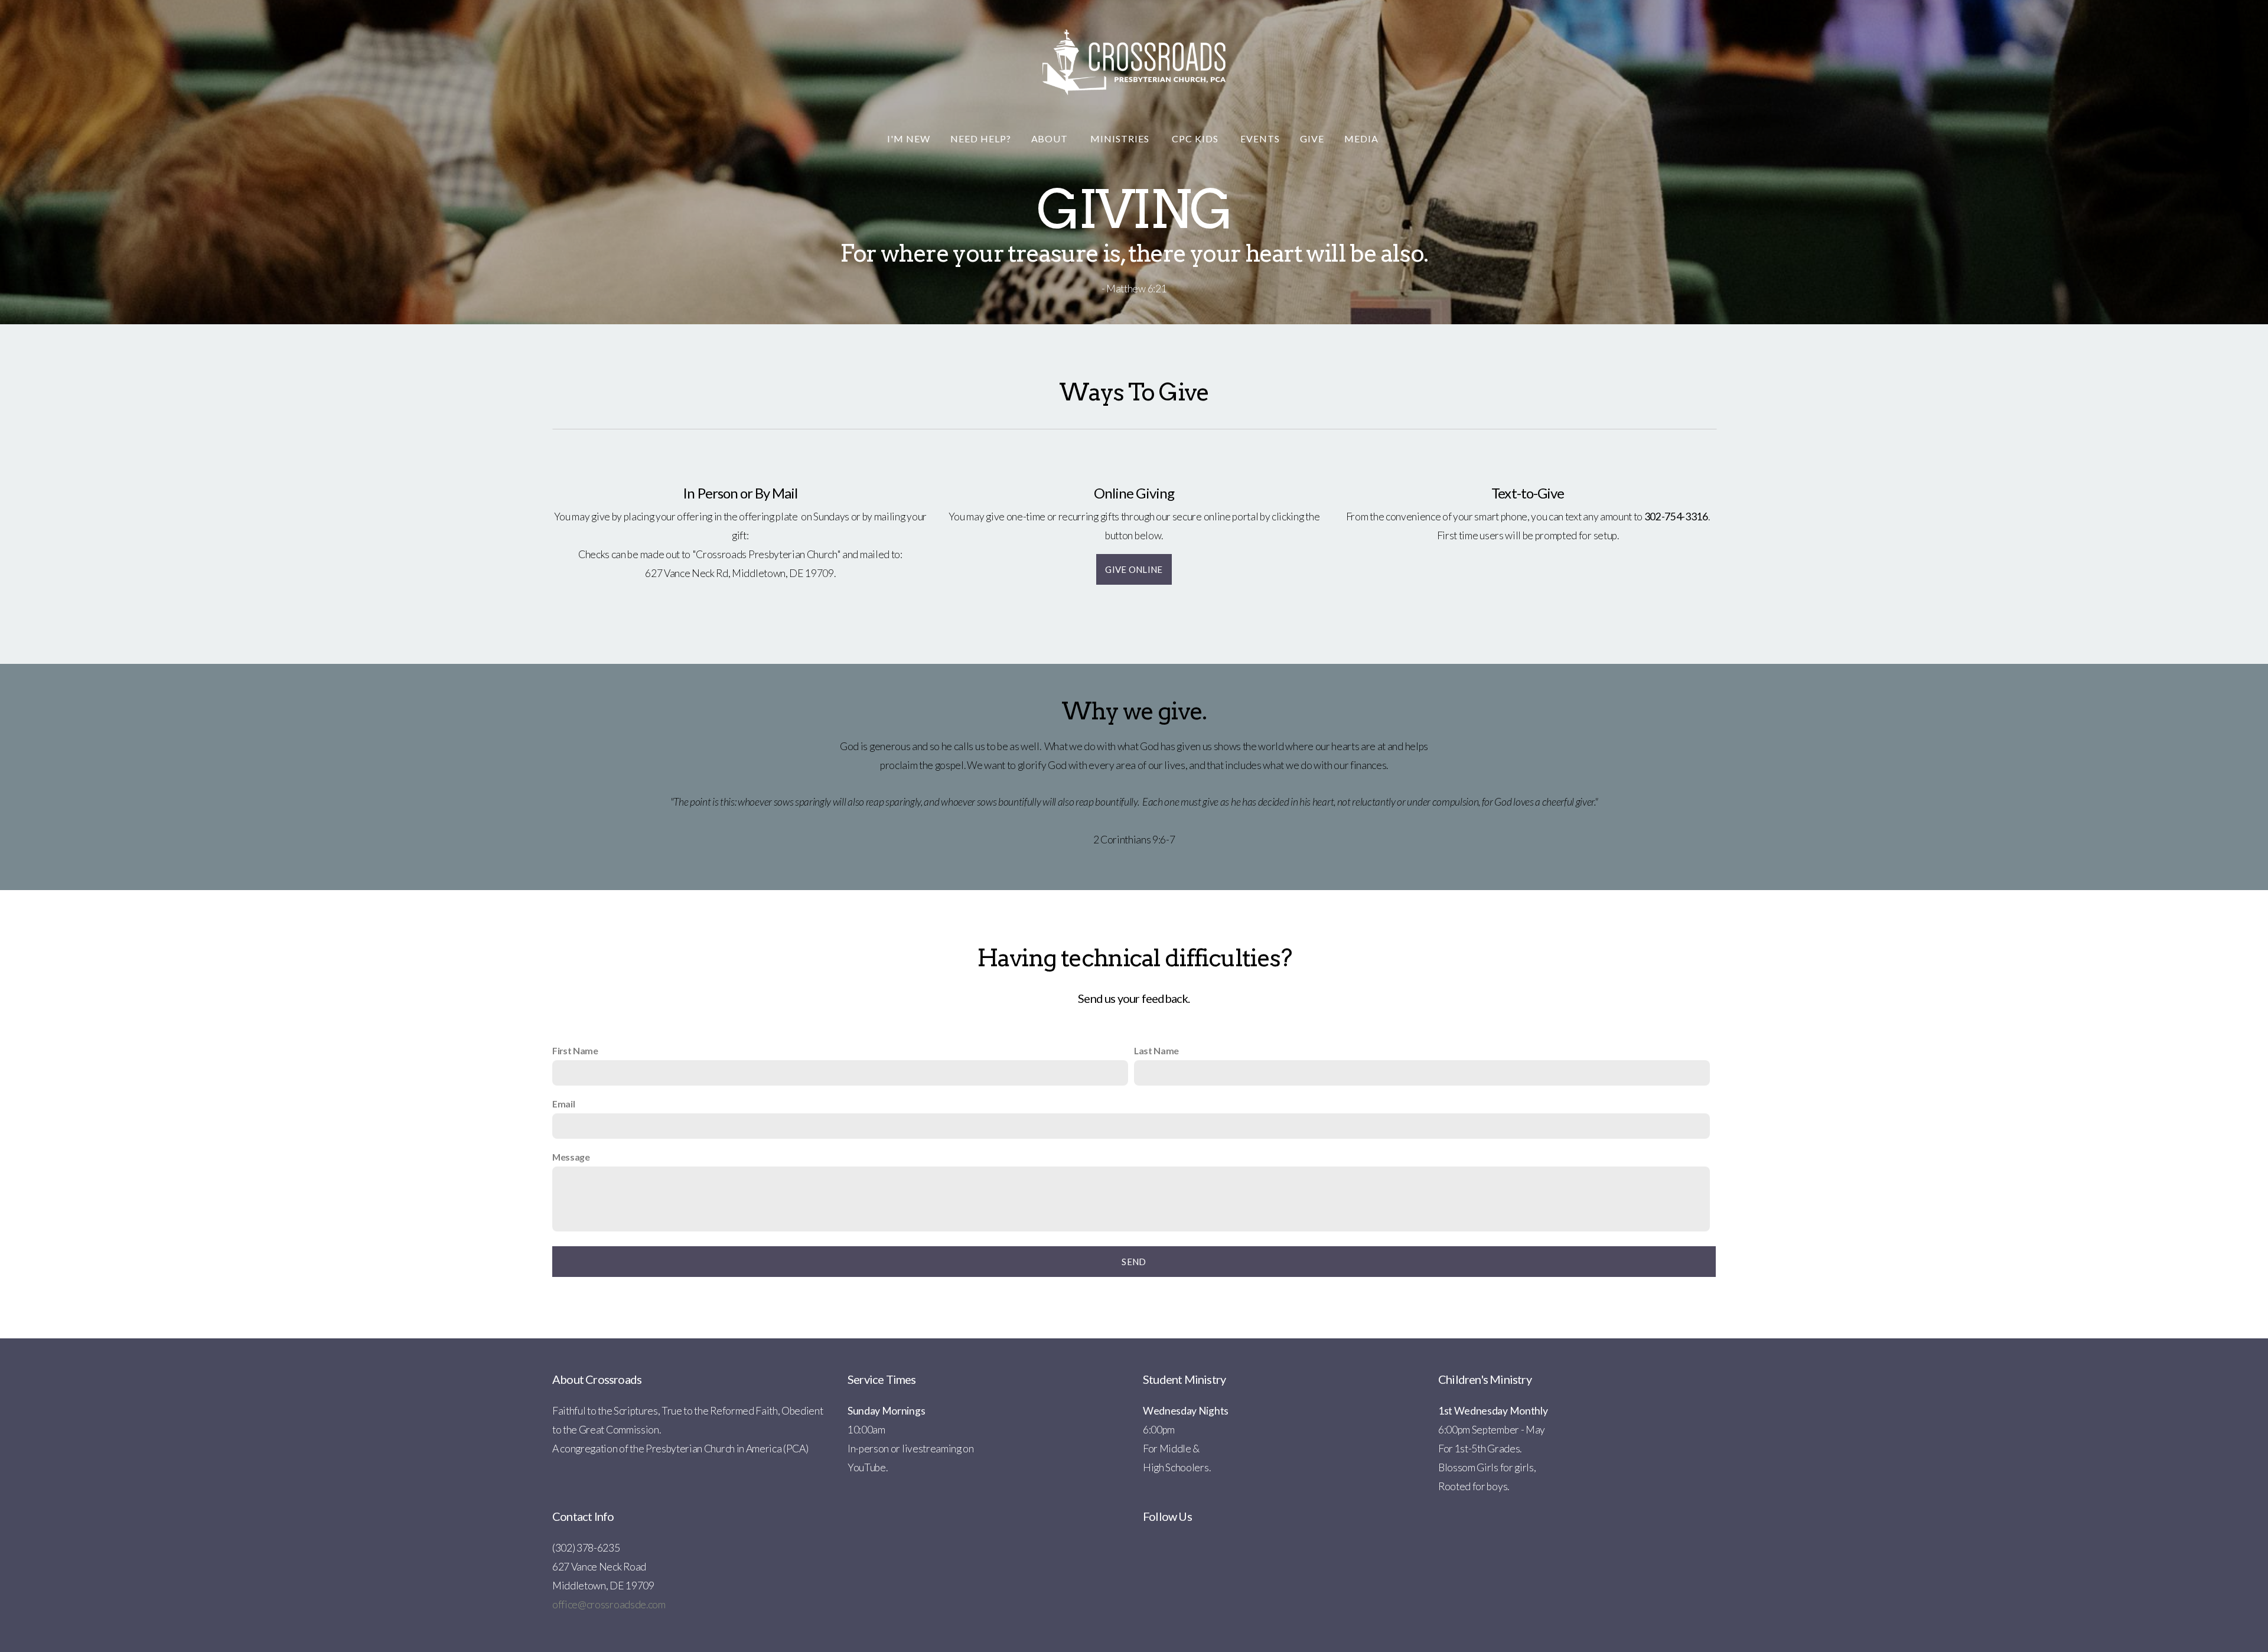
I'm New (909, 139)
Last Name (1156, 1050)
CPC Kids (1196, 139)
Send (1134, 1262)
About (1051, 139)
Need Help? (981, 139)
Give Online (1134, 569)
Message (571, 1157)
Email (563, 1104)
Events (1260, 139)
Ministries (1121, 139)
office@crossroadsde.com (609, 1604)
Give (1312, 139)
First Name (575, 1050)
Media (1363, 139)
